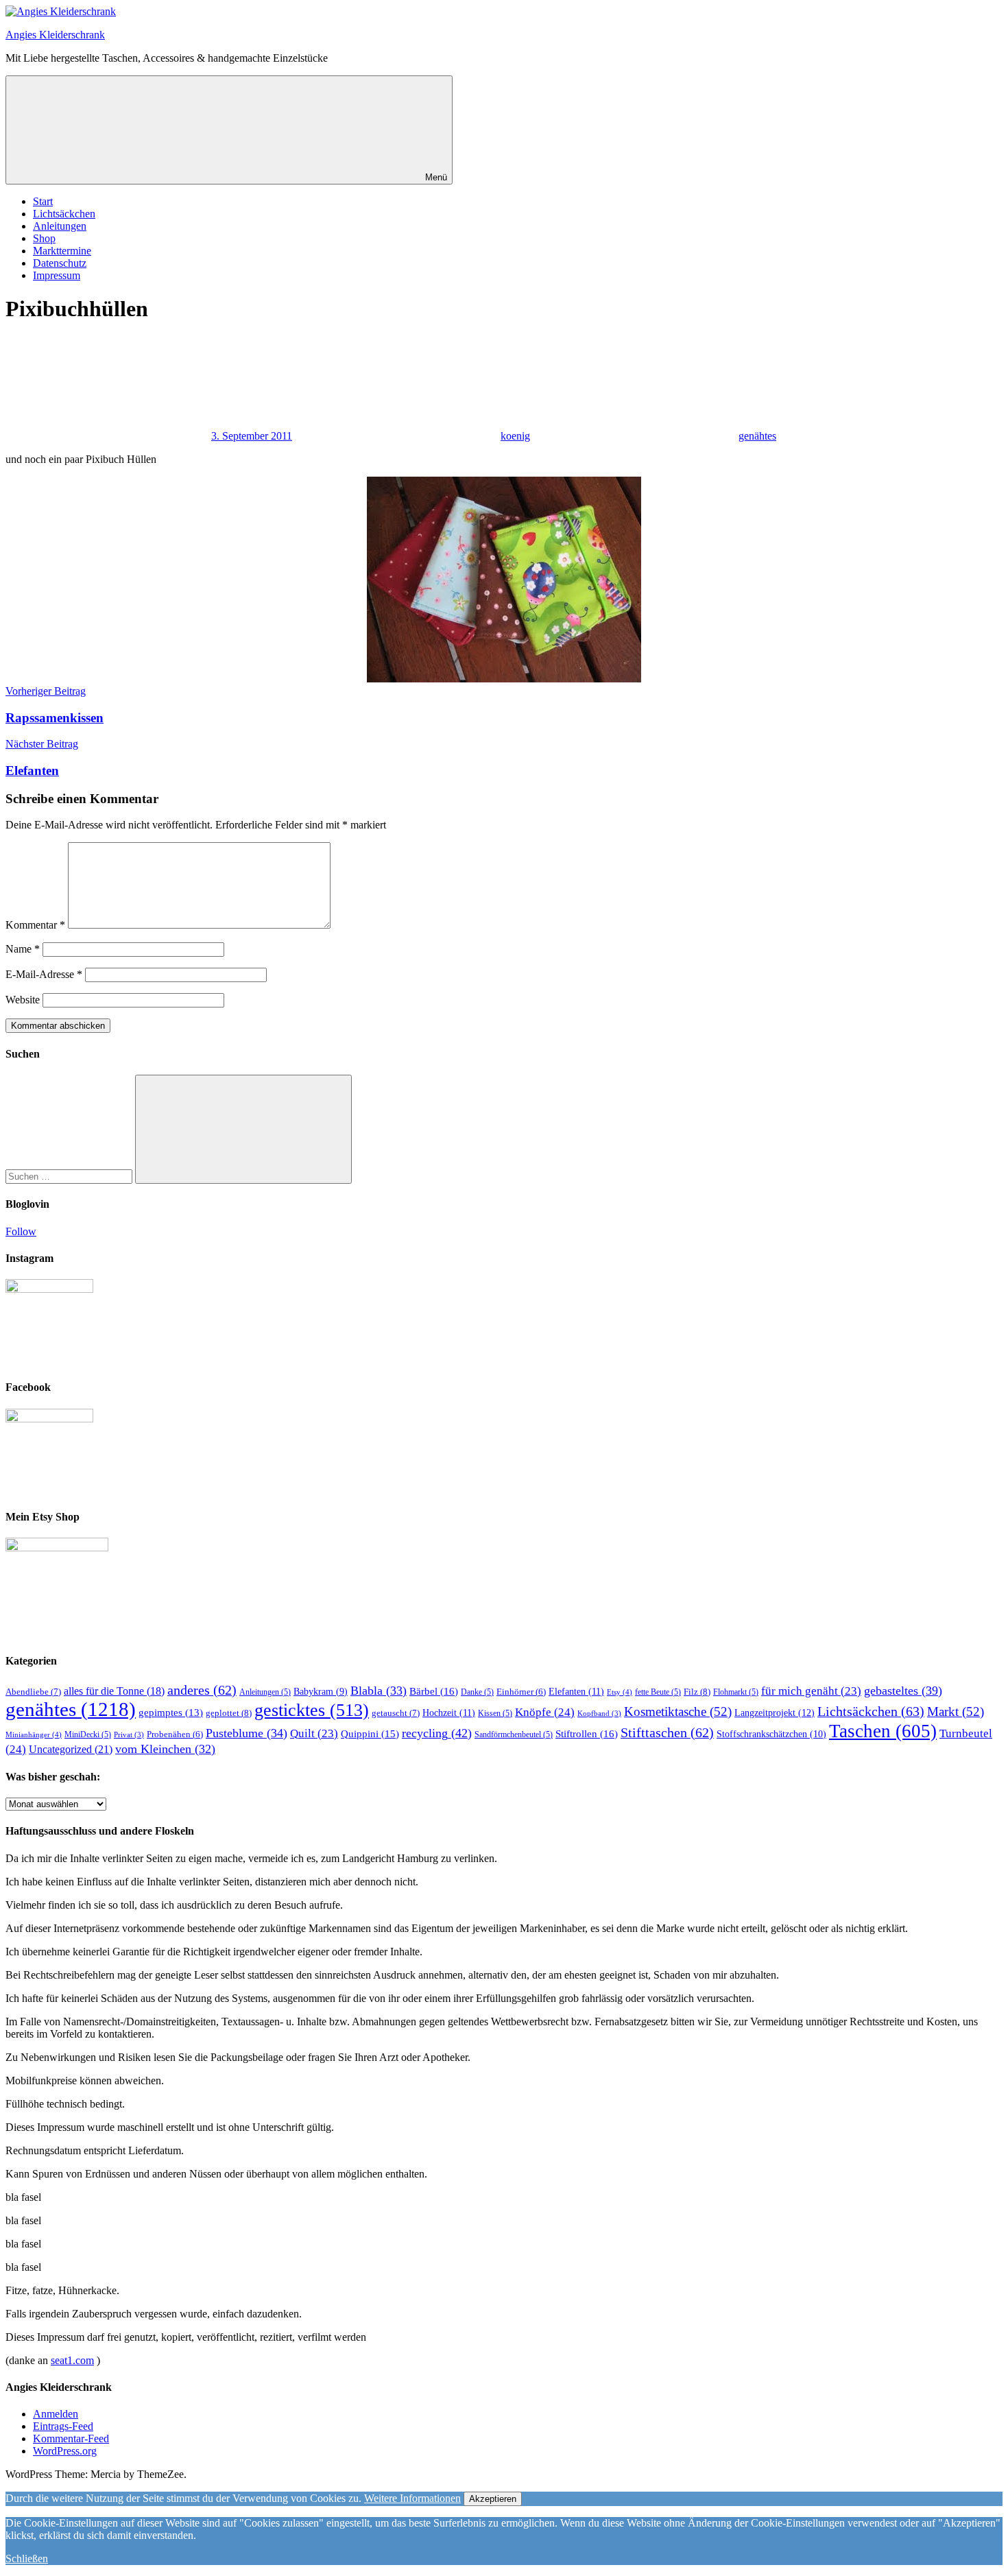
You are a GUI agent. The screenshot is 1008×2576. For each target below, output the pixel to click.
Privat (129, 1735)
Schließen (27, 2559)
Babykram (321, 1692)
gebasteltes (903, 1691)
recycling (437, 1733)
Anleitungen (60, 226)
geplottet (229, 1713)
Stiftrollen (587, 1733)
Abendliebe (33, 1692)
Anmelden (56, 2414)
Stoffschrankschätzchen (771, 1734)
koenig (515, 436)
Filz (697, 1692)
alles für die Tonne (114, 1691)
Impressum (57, 275)
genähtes (757, 436)
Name (23, 949)
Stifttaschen (667, 1732)
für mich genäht (811, 1691)
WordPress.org (65, 2451)
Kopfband (599, 1714)
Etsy (620, 1692)
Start (43, 201)
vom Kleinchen (165, 1749)
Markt (956, 1712)
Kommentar (35, 925)
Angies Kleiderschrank (55, 35)
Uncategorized (71, 1750)
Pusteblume (247, 1733)
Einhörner (521, 1692)
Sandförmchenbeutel (514, 1734)
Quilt (314, 1733)
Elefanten (576, 1691)
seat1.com (72, 2360)
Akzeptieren (493, 2499)
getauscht (396, 1713)
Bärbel (434, 1691)
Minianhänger (34, 1734)
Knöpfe (545, 1712)
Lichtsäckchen (64, 214)
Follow (21, 1231)
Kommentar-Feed (71, 2438)
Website (23, 1000)
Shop (44, 238)
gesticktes (312, 1710)
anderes (202, 1690)
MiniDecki (88, 1734)
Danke (477, 1692)
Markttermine (62, 251)
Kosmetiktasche (678, 1712)
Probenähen (175, 1734)
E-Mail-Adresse (44, 974)
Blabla (379, 1691)
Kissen (495, 1713)
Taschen (883, 1731)
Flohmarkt (736, 1692)
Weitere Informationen (412, 2498)
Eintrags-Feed (63, 2426)
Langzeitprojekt (775, 1713)
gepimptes (171, 1713)
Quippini (370, 1733)
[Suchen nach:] (70, 1176)
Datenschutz (60, 263)
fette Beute (658, 1692)
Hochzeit (449, 1713)
